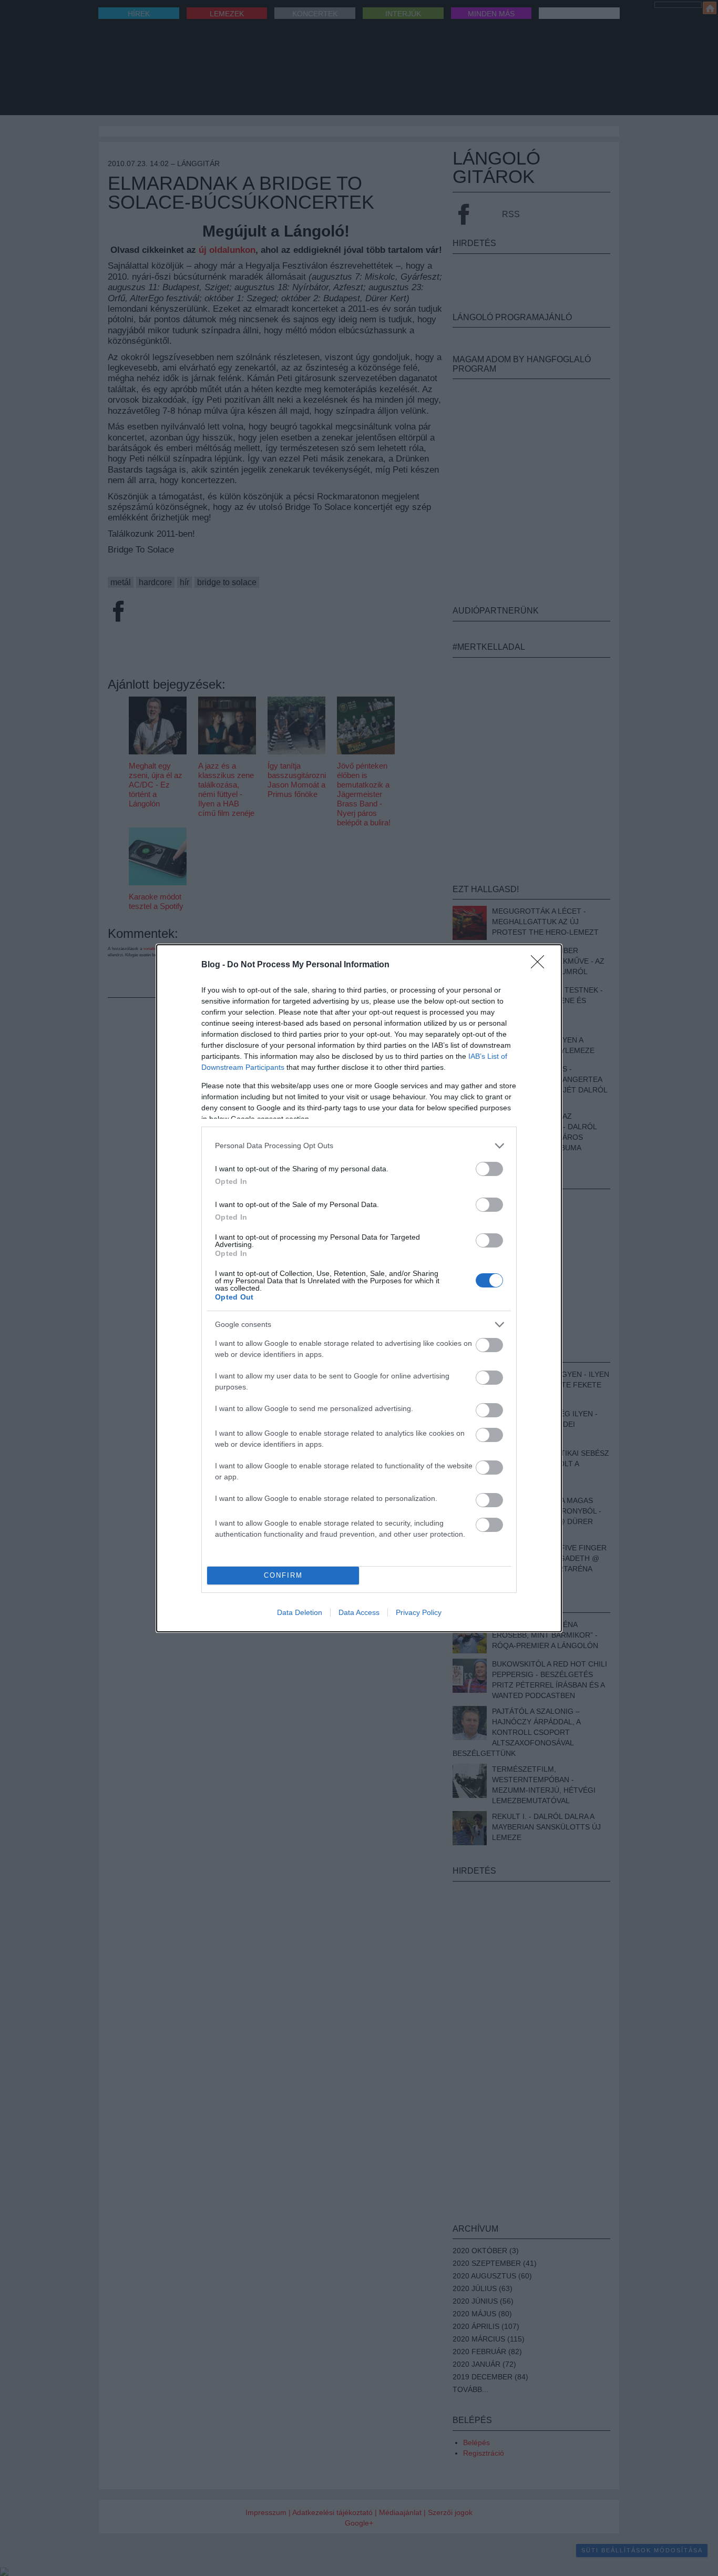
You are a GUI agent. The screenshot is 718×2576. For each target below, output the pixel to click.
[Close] (541, 965)
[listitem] (359, 1146)
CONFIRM (283, 1575)
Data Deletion (300, 1612)
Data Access (359, 1612)
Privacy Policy (419, 1612)
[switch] (489, 1169)
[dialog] (359, 1288)
